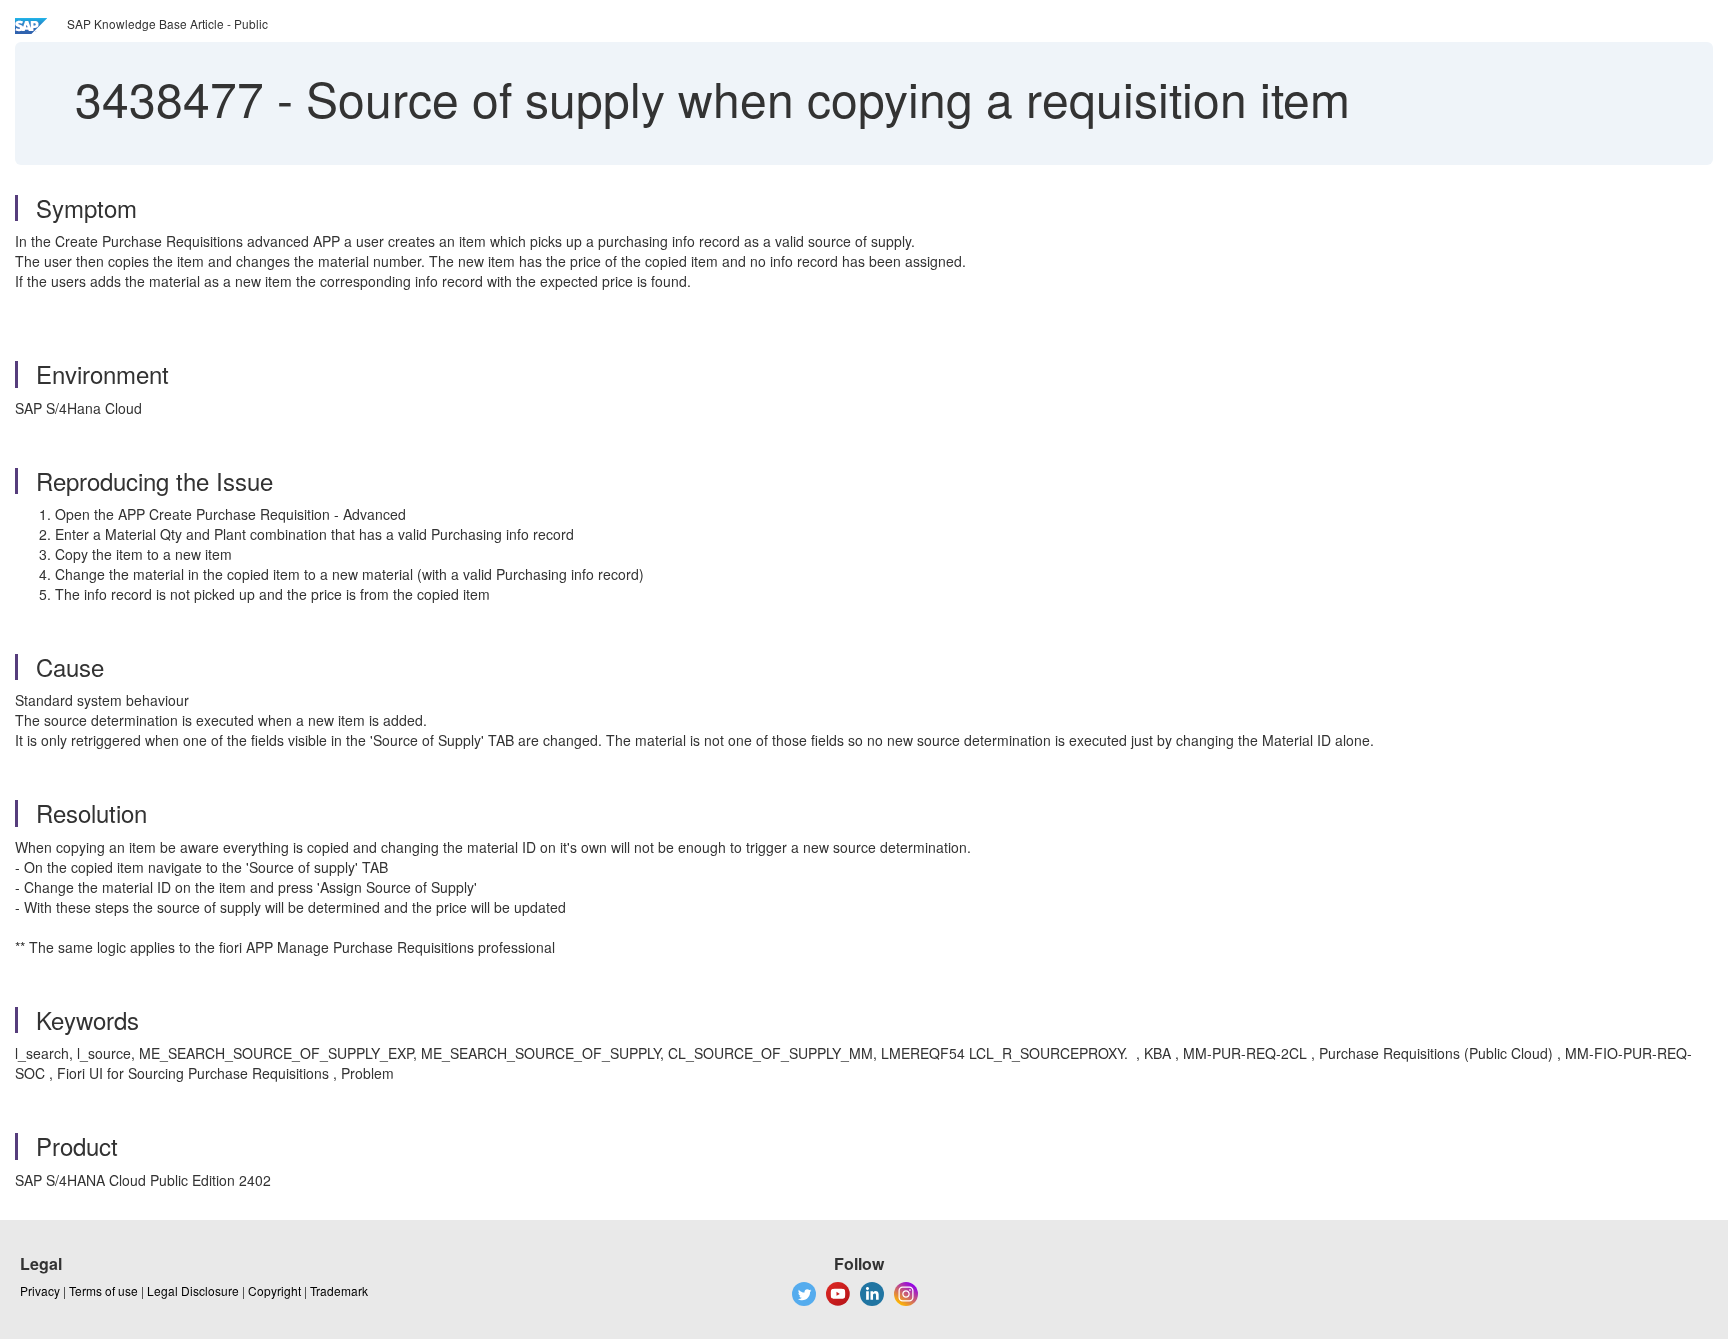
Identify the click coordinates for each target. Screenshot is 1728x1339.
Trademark (339, 1290)
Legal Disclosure (193, 1290)
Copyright (274, 1290)
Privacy (40, 1290)
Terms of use (103, 1290)
